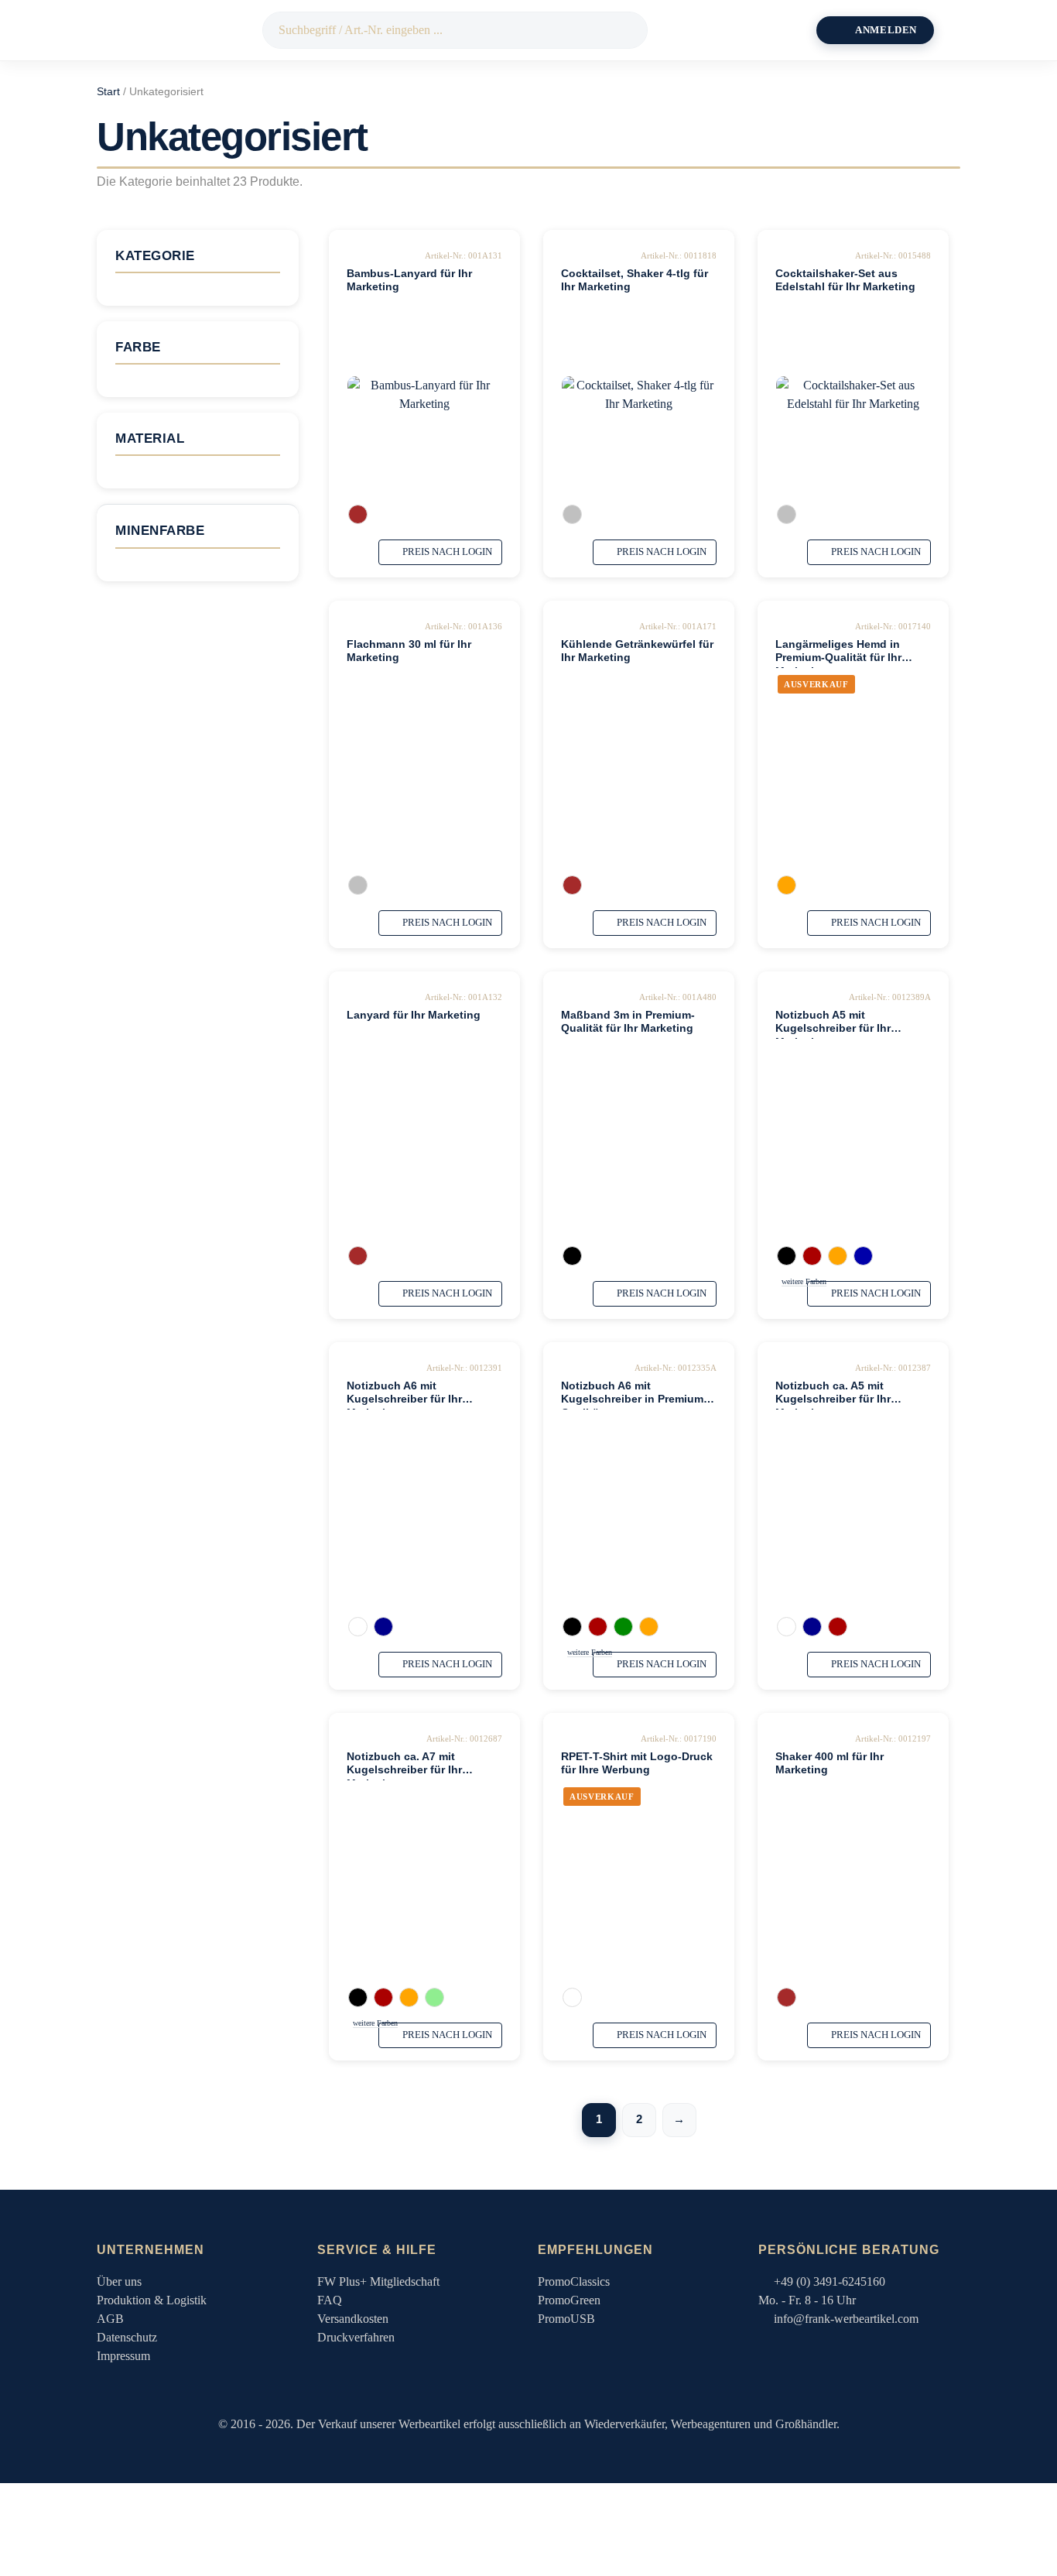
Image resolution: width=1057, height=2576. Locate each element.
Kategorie (155, 256)
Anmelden (886, 30)
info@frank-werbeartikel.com (846, 2319)
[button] (962, 30)
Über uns (119, 2281)
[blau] (863, 1256)
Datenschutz (127, 2337)
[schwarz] (572, 1256)
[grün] (623, 1627)
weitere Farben (804, 1281)
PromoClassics (574, 2281)
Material (150, 438)
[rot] (812, 1256)
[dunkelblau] (383, 1627)
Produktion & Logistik (152, 2300)
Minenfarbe (160, 531)
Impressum (123, 2356)
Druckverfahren (356, 2337)
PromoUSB (566, 2319)
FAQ (330, 2300)
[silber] (572, 514)
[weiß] (358, 1627)
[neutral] (358, 514)
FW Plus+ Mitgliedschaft (378, 2281)
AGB (110, 2319)
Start (108, 92)
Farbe (138, 347)
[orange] (787, 885)
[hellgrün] (434, 1997)
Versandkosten (353, 2319)
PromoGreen (569, 2300)
